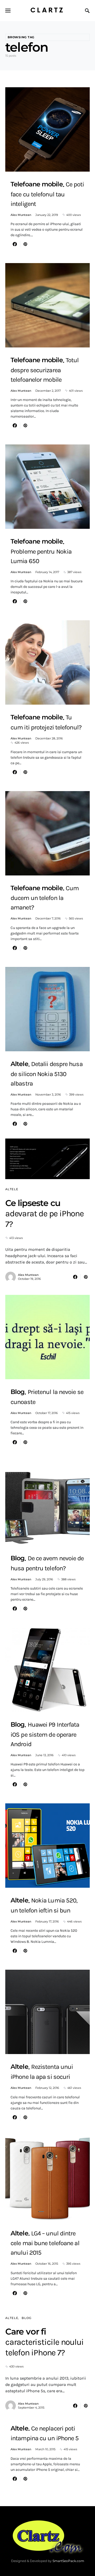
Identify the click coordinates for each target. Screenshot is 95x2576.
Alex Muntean (21, 215)
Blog (27, 2318)
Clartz (47, 10)
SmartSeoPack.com (68, 2561)
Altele (12, 1189)
